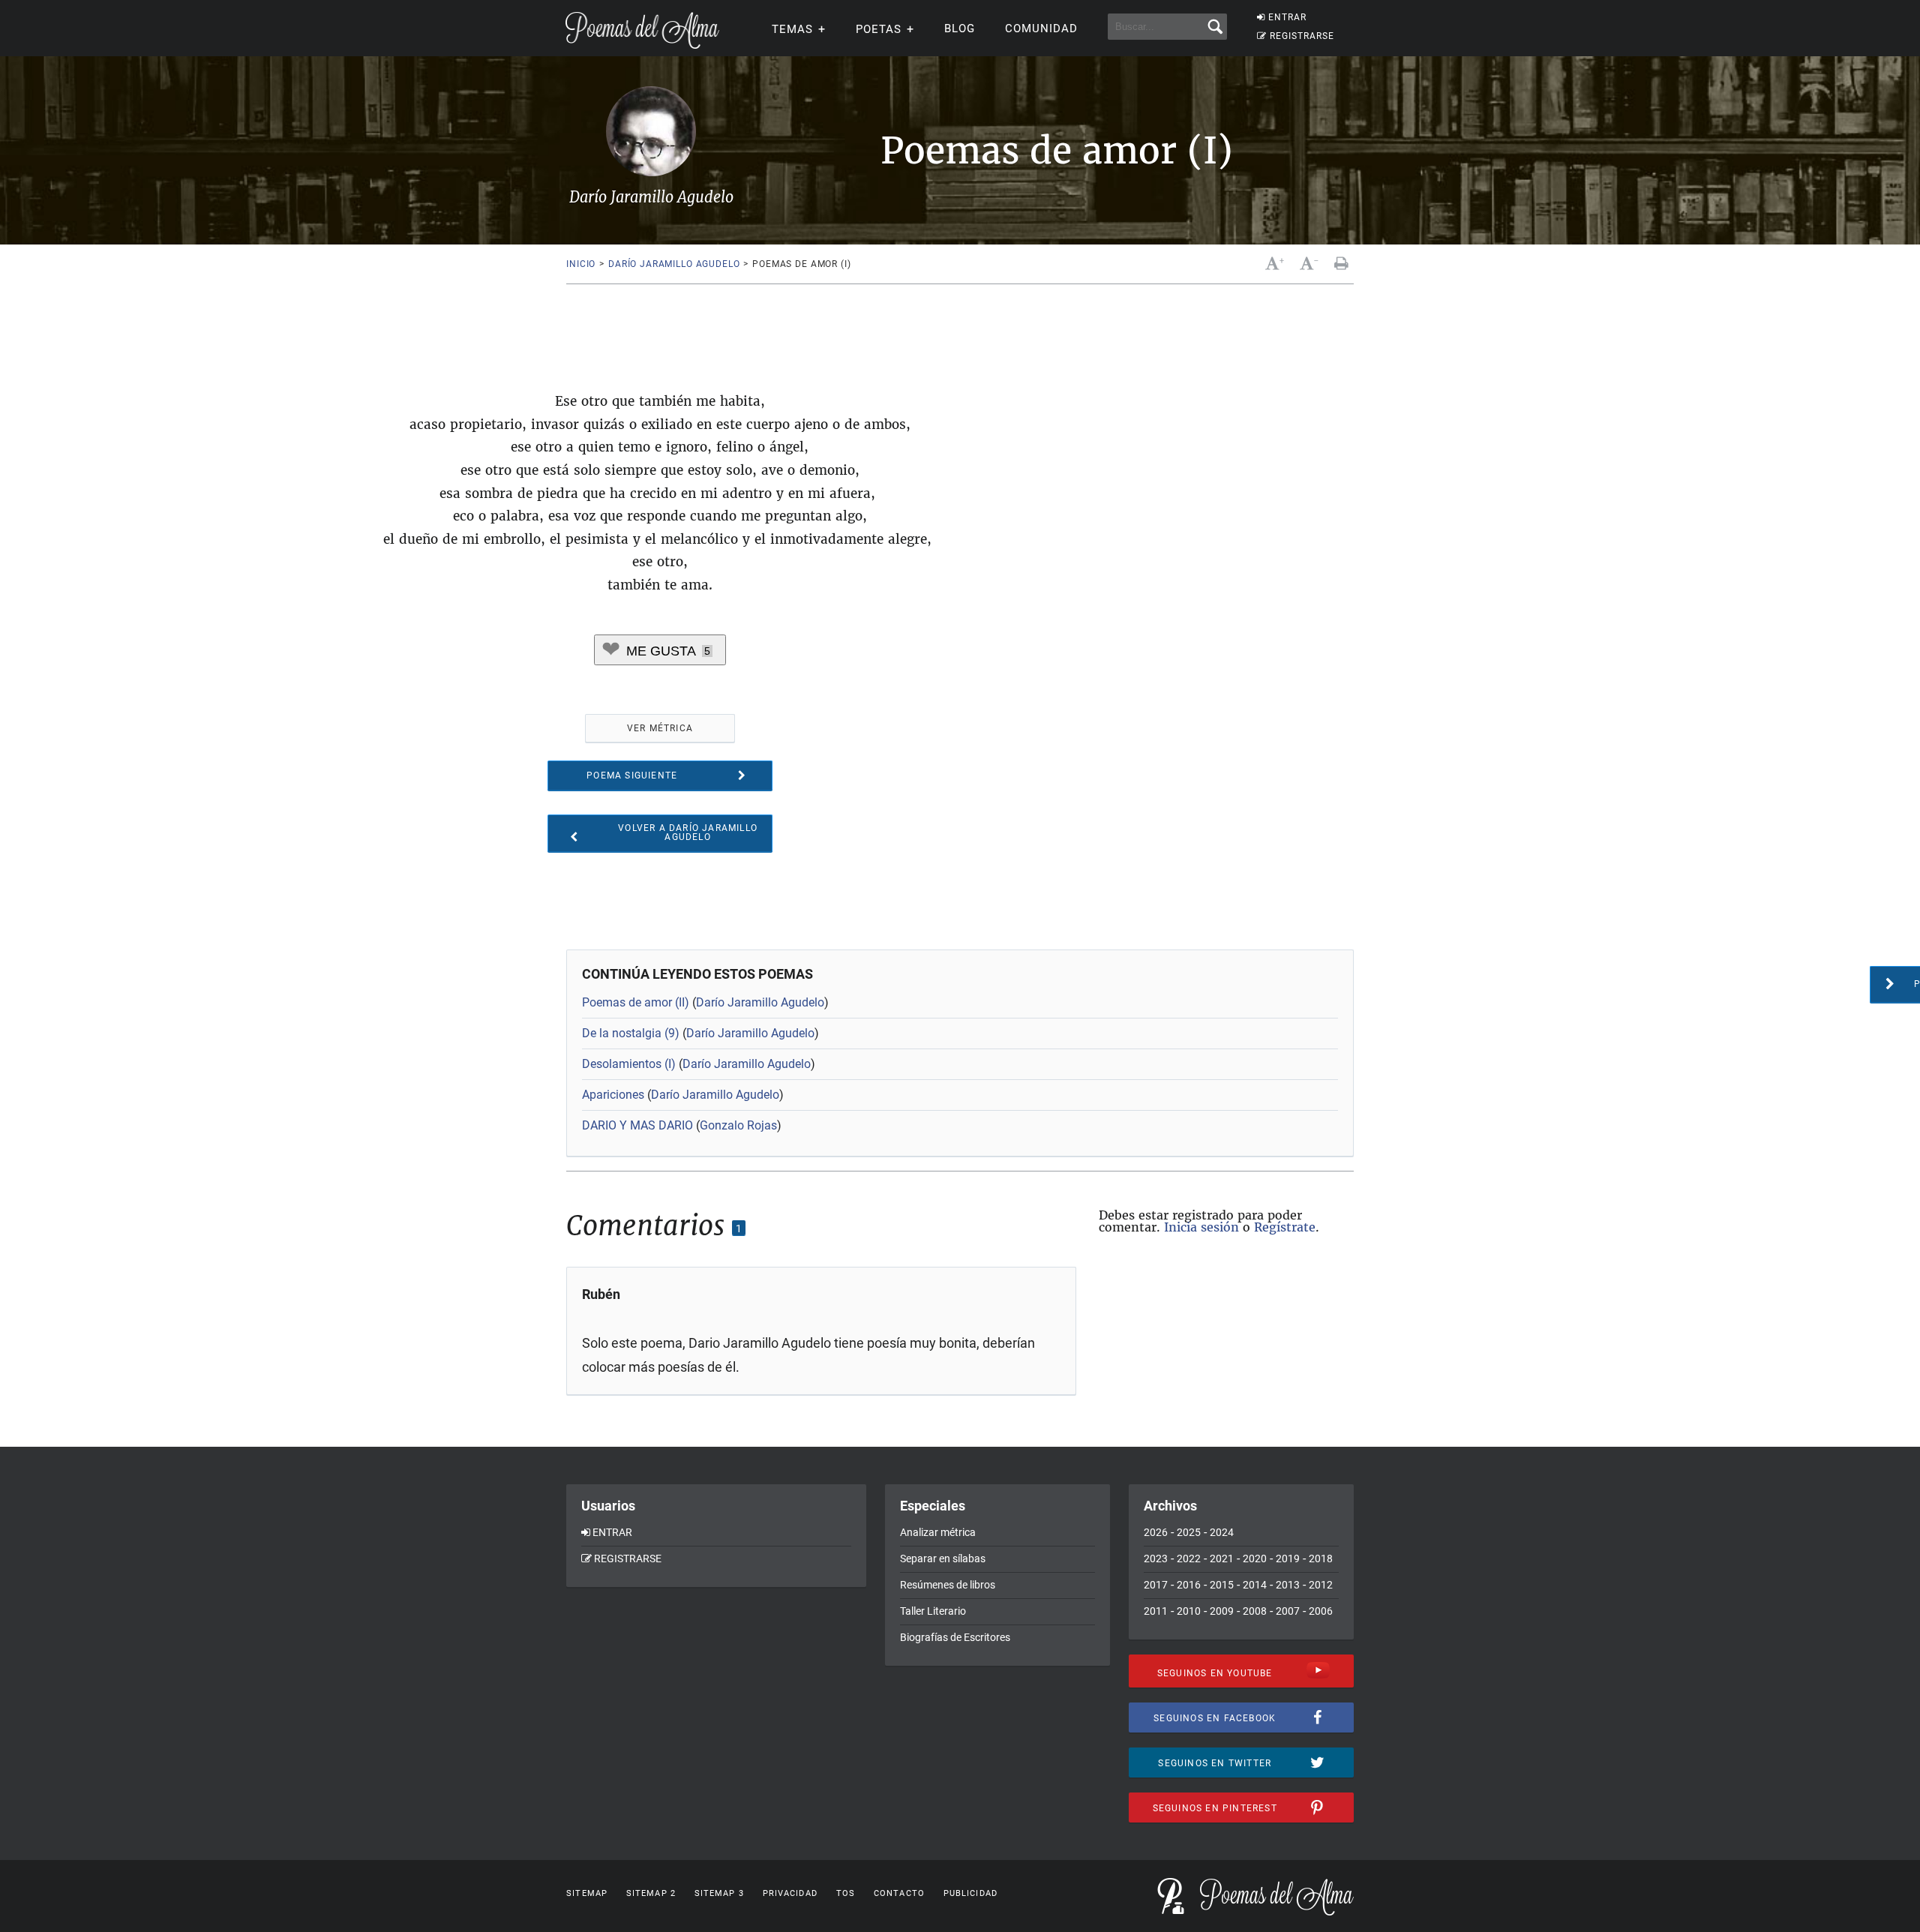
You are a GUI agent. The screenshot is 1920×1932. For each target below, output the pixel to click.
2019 (1288, 1558)
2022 (1189, 1558)
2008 (1255, 1611)
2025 (1189, 1532)
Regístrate (1285, 1227)
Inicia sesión (1201, 1227)
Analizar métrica (938, 1532)
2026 (1156, 1532)
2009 (1222, 1611)
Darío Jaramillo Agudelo (674, 264)
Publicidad (970, 1893)
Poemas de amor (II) (636, 1002)
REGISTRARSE (1302, 36)
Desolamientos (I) (629, 1064)
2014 (1255, 1585)
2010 (1189, 1611)
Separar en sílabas (943, 1558)
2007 (1288, 1611)
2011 (1156, 1611)
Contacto (899, 1893)
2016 (1189, 1585)
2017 (1156, 1585)
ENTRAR (1287, 17)
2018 (1321, 1558)
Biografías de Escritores (955, 1637)
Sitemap (587, 1893)
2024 (1222, 1532)
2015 (1222, 1585)
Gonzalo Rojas (738, 1125)
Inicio (581, 264)
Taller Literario (933, 1611)
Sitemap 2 (651, 1893)
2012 (1321, 1585)
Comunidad (1041, 28)
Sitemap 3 (719, 1893)
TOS (846, 1893)
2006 (1321, 1611)
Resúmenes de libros (948, 1585)
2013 (1288, 1585)
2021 (1222, 1558)
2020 (1255, 1558)
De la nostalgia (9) (631, 1033)
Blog (960, 28)
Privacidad (790, 1893)
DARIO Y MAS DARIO (637, 1125)
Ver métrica (660, 728)
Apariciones (613, 1095)
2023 (1156, 1558)
